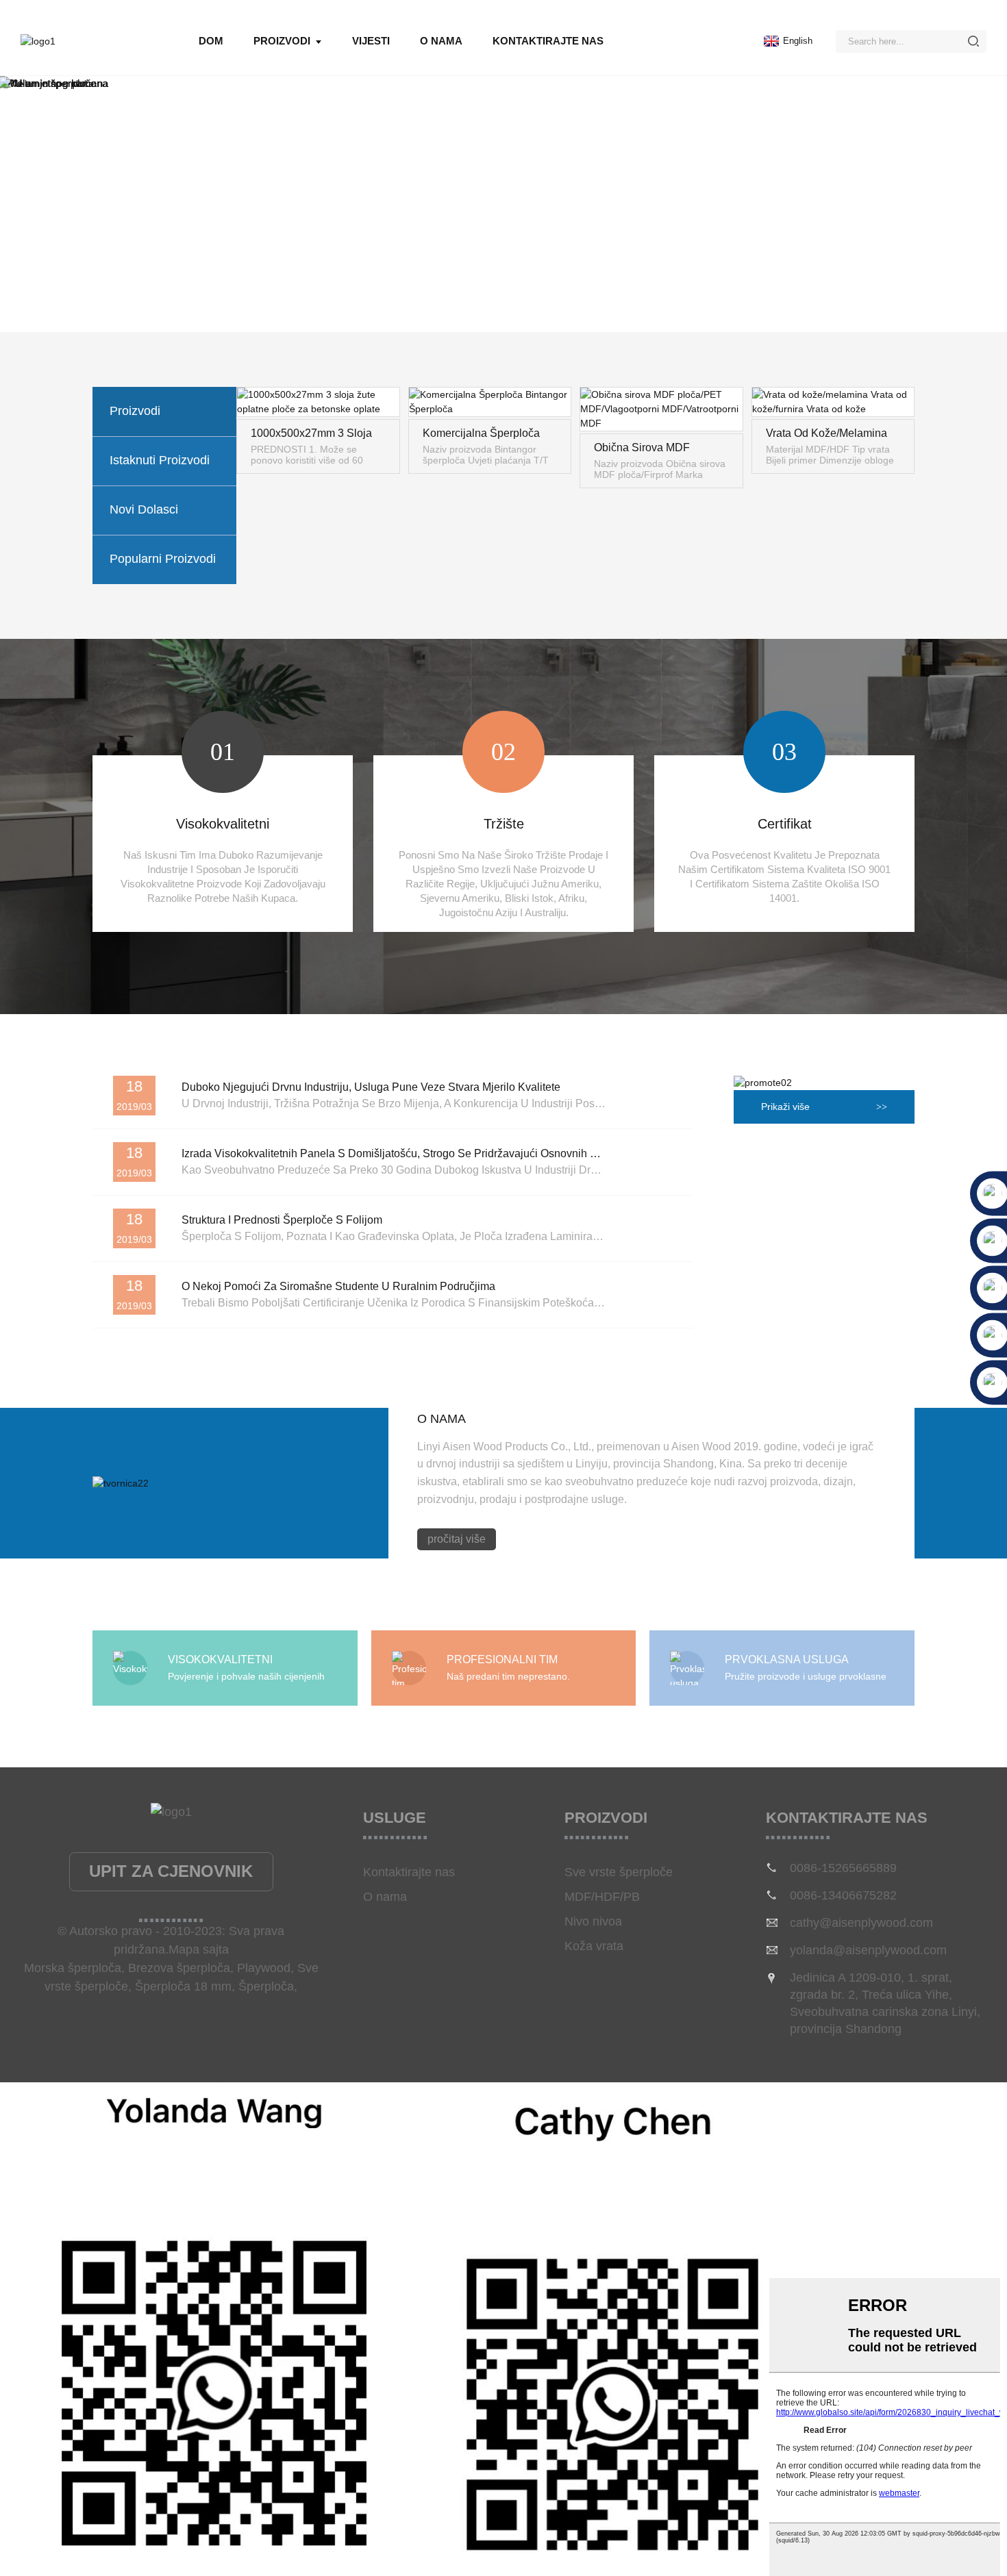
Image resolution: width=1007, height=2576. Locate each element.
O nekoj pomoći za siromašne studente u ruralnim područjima (338, 1286)
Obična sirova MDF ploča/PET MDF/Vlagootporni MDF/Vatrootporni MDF (650, 449)
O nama (441, 41)
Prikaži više (785, 1107)
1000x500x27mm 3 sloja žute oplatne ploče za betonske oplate (311, 434)
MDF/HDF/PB (602, 1897)
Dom (211, 41)
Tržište (504, 824)
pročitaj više (457, 1539)
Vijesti (371, 41)
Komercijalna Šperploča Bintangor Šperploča (481, 434)
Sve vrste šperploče (619, 1872)
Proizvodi (282, 41)
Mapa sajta (199, 1949)
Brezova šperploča (179, 1968)
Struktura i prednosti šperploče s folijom (282, 1220)
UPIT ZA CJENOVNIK (171, 1871)
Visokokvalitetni (223, 824)
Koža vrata (594, 1946)
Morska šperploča (73, 1968)
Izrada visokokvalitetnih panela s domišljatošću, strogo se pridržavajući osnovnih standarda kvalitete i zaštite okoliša (474, 1153)
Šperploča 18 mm (183, 1986)
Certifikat (785, 824)
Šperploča (266, 1986)
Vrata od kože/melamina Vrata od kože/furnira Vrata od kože (826, 434)
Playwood (264, 1968)
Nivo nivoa (593, 1921)
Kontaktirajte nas (548, 41)
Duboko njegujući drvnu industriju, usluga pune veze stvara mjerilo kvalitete (371, 1087)
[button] (18, 84)
